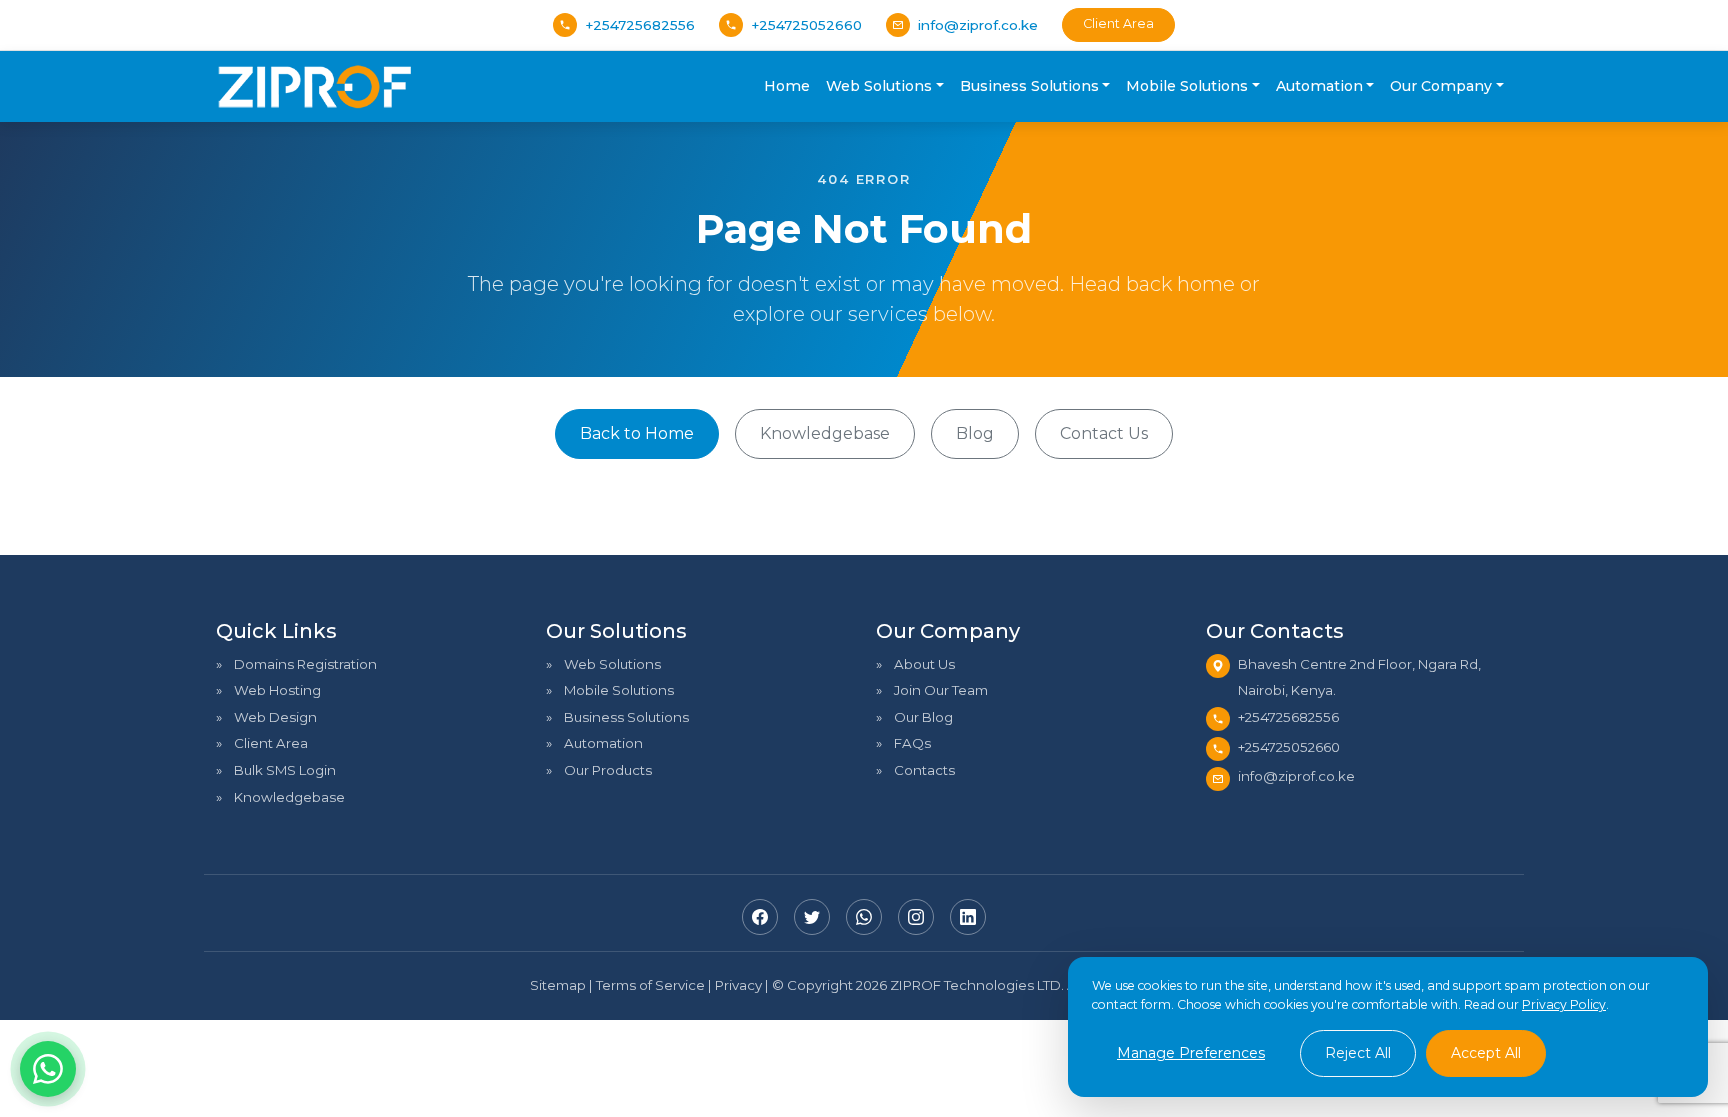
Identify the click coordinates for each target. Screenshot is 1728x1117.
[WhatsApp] (864, 917)
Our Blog (923, 717)
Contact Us (1104, 433)
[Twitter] (812, 917)
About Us (924, 664)
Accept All (1486, 1053)
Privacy (738, 985)
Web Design (275, 717)
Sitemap (558, 985)
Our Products (608, 770)
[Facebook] (760, 917)
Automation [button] (1319, 86)
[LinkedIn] (968, 917)
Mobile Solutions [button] (1187, 86)
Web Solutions (612, 664)
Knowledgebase (825, 433)
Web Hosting (277, 690)
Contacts (924, 770)
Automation (603, 743)
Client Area (1118, 23)
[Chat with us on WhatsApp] (48, 1069)
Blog (975, 433)
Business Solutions (626, 717)
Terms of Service (650, 985)
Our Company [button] (1441, 86)
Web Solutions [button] (879, 86)
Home (787, 86)
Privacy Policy (1564, 1004)
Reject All (1358, 1053)
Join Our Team (941, 690)
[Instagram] (916, 917)
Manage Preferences (1191, 1053)
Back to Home (637, 433)
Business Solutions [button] (1029, 86)
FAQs (912, 743)
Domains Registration (305, 664)
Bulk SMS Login (285, 770)
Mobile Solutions (619, 690)
